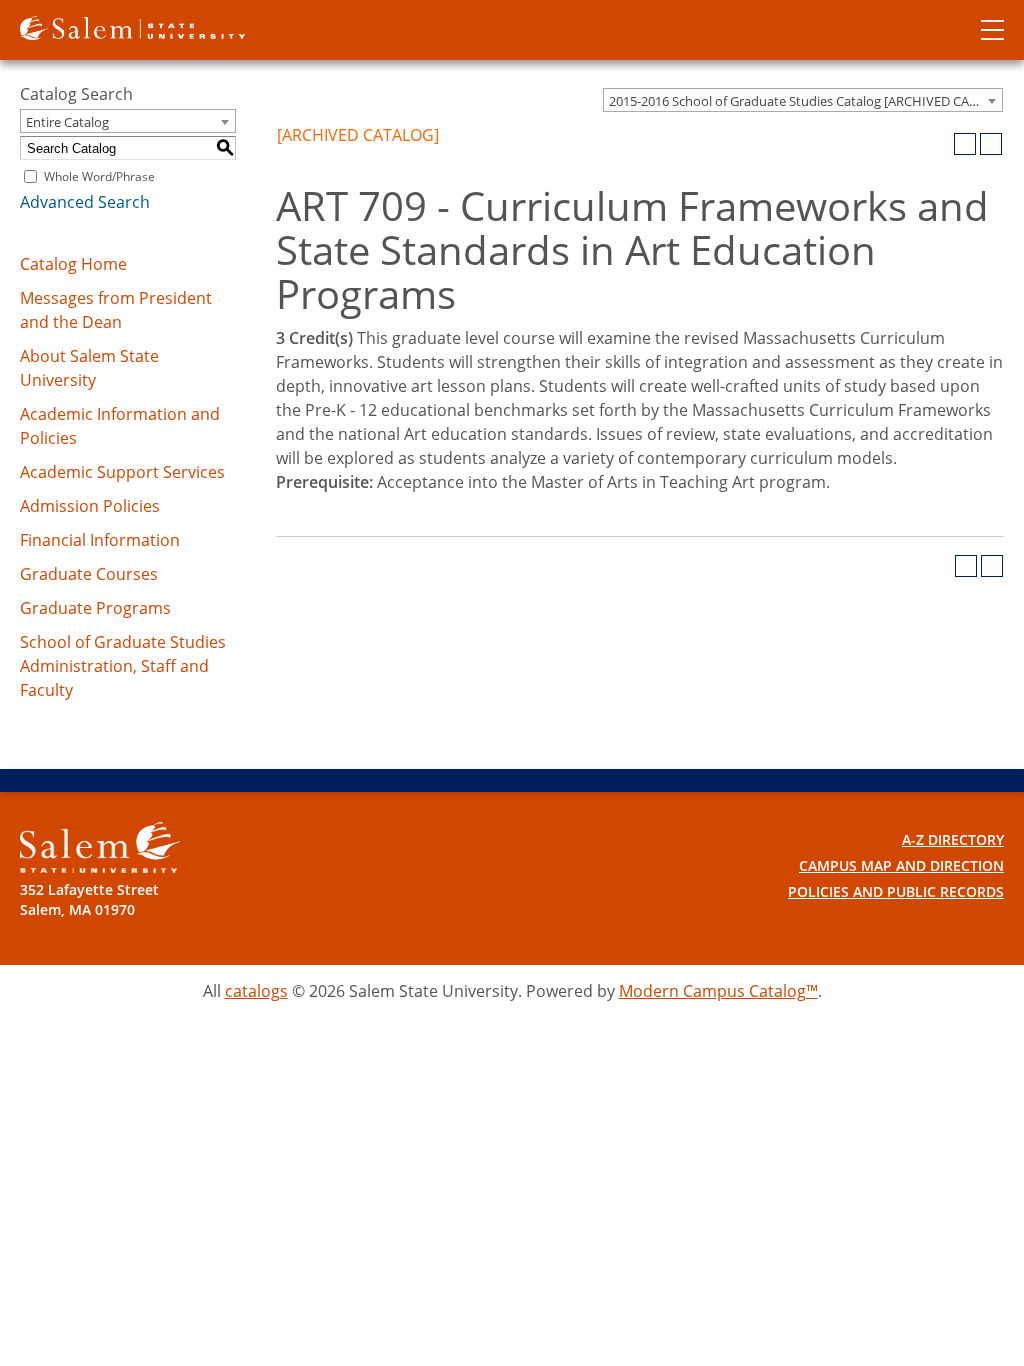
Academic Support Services (122, 472)
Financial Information (100, 540)
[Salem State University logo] (132, 26)
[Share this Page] (939, 144)
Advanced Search (85, 202)
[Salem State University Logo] (100, 847)
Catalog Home (73, 264)
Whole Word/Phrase (99, 176)
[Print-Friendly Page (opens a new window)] (965, 144)
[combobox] (803, 100)
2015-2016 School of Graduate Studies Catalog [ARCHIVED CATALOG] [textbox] (805, 101)
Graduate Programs (95, 608)
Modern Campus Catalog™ (718, 991)
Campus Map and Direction (901, 865)
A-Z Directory (953, 839)
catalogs (256, 991)
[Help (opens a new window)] (991, 144)
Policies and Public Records (896, 891)
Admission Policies (90, 506)
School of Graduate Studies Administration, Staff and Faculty (123, 666)
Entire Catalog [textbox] (67, 122)
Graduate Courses (89, 574)
